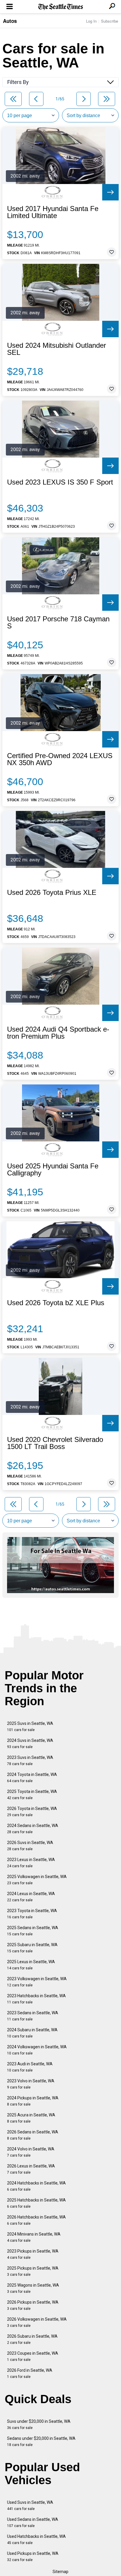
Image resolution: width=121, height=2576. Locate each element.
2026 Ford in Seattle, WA (30, 2373)
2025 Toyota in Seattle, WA (32, 1795)
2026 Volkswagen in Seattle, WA (37, 2322)
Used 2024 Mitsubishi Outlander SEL (57, 349)
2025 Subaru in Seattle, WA (32, 1948)
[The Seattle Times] (61, 7)
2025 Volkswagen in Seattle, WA (37, 1880)
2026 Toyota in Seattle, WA (32, 1812)
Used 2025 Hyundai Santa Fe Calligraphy (53, 1170)
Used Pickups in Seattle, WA (33, 2556)
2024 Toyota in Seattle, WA (32, 1778)
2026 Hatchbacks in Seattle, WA (36, 2220)
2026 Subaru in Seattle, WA (32, 2339)
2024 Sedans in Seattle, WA (33, 1829)
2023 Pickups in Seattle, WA (33, 2254)
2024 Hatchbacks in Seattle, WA (36, 2186)
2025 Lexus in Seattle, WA (31, 1965)
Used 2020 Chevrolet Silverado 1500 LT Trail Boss (55, 1443)
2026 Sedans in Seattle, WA (33, 2135)
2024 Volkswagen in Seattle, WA (37, 2050)
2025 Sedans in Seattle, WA (33, 1931)
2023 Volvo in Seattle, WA (31, 2084)
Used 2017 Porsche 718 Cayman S (58, 623)
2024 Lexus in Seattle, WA (31, 1897)
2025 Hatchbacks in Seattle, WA (36, 2203)
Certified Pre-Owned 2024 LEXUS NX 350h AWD (60, 759)
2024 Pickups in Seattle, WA (33, 2101)
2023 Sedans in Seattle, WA (33, 2016)
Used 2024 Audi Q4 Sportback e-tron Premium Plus (58, 1033)
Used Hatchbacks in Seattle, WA (36, 2539)
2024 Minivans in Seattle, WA (34, 2237)
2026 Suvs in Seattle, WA (30, 1846)
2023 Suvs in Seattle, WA (30, 1761)
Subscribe (110, 21)
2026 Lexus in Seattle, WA (31, 2169)
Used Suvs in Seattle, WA (30, 2505)
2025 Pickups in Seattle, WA (33, 2271)
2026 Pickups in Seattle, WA (33, 2305)
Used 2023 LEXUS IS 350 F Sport (60, 482)
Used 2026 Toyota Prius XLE (52, 893)
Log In (91, 21)
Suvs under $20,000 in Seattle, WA (39, 2424)
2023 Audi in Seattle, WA (30, 2067)
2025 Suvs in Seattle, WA (30, 1726)
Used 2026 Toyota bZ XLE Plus (56, 1303)
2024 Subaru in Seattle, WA (32, 2033)
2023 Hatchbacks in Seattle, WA (36, 1999)
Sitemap (60, 2572)
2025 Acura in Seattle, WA (31, 2118)
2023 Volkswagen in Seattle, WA (37, 1982)
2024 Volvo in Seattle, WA (31, 2152)
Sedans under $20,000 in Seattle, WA (41, 2441)
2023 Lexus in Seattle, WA (31, 1863)
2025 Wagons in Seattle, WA (33, 2288)
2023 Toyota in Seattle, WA (32, 1914)
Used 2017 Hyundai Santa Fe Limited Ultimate (53, 212)
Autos (10, 21)
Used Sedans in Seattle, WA (33, 2522)
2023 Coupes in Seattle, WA (33, 2356)
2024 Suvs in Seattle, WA (30, 1744)
